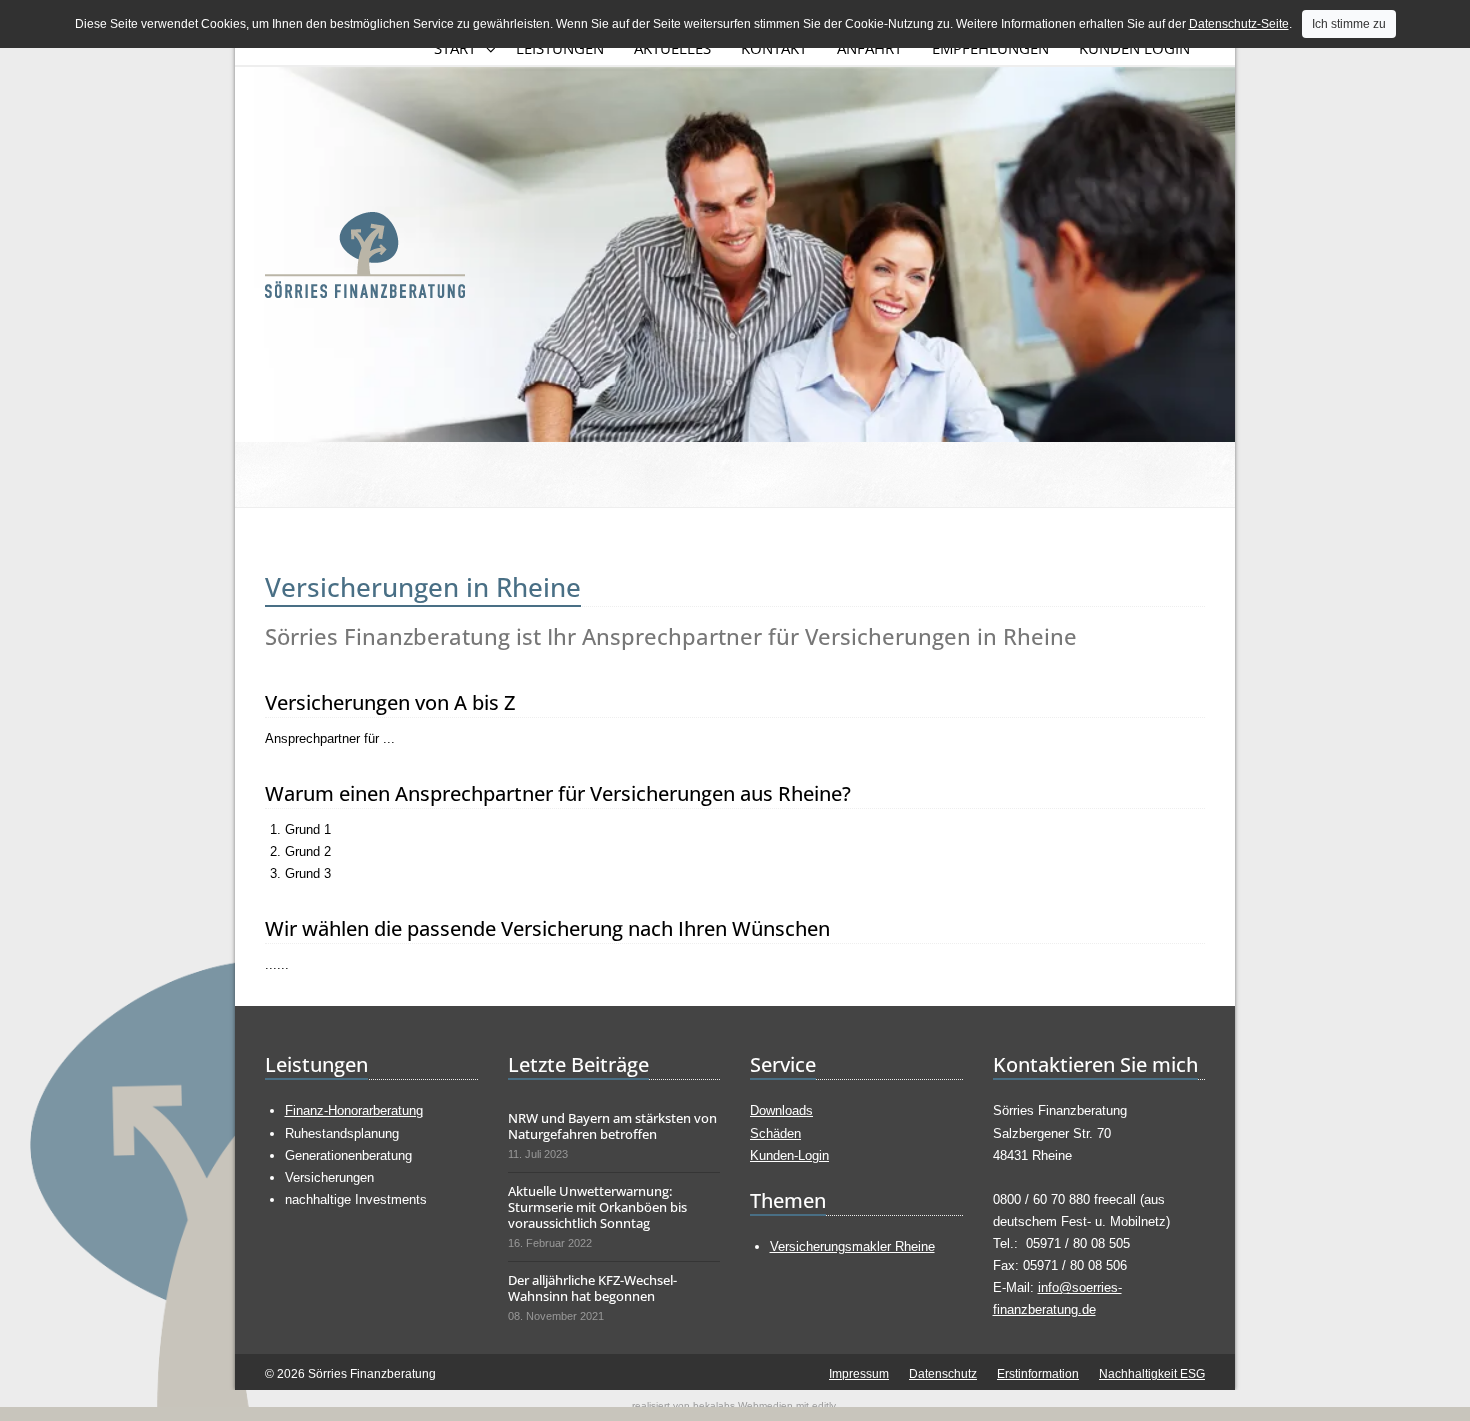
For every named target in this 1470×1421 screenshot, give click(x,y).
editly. (825, 1405)
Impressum (859, 1374)
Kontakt (774, 48)
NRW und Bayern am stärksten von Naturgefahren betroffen (612, 1126)
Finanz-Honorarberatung (354, 1110)
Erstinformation (1038, 1374)
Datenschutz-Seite (1239, 24)
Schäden (775, 1133)
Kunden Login (1134, 48)
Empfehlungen (990, 48)
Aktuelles (672, 48)
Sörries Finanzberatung (365, 255)
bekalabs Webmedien (743, 1405)
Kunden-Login (789, 1155)
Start (455, 48)
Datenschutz (943, 1374)
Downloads (781, 1110)
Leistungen (560, 48)
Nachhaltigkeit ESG (1152, 1374)
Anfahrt (869, 48)
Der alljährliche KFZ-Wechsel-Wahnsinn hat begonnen (592, 1288)
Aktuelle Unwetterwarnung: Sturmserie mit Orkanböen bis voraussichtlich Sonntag (597, 1207)
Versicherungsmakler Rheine (852, 1246)
